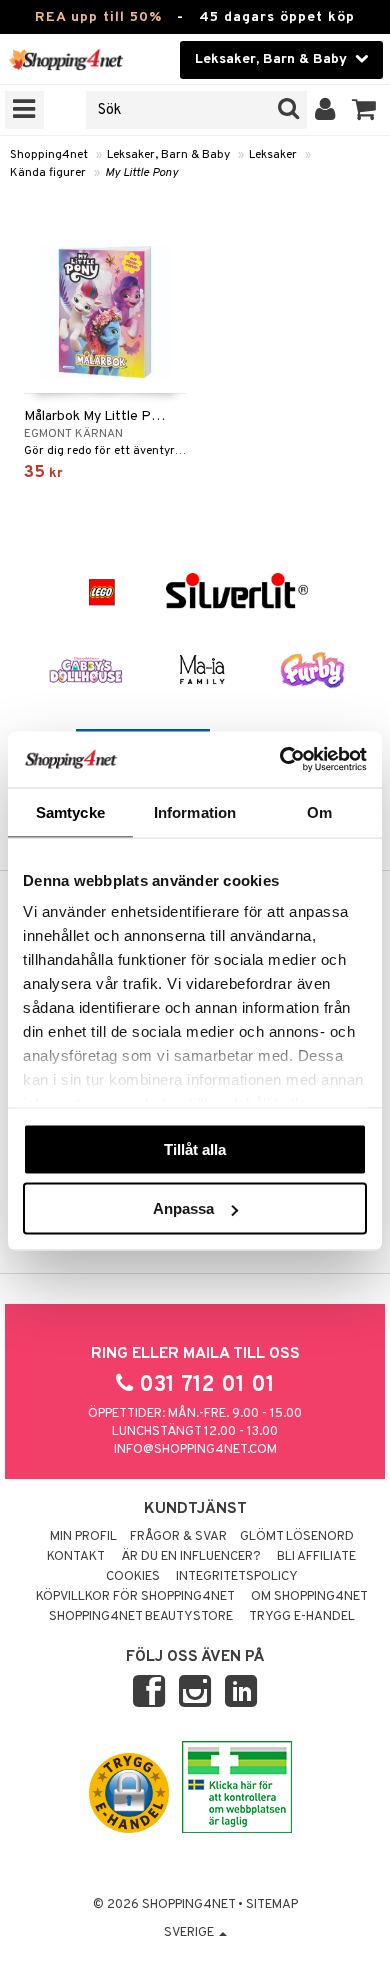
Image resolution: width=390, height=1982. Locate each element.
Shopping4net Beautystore (141, 1617)
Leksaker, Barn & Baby (168, 155)
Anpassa (183, 1208)
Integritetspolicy (237, 1577)
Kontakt (76, 1557)
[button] (364, 110)
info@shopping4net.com (195, 1450)
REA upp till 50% (98, 17)
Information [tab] (195, 811)
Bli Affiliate (316, 1557)
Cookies (133, 1577)
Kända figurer (48, 173)
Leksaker (273, 155)
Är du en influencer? (191, 1557)
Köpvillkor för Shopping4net (135, 1597)
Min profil (83, 1537)
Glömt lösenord (297, 1537)
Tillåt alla (195, 1148)
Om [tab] (319, 811)
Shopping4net (49, 155)
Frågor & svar (178, 1537)
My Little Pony (141, 173)
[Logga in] (325, 110)
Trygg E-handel (302, 1617)
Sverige (190, 1933)
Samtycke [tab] (70, 811)
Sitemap (272, 1905)
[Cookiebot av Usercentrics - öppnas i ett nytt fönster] (280, 760)
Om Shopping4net (309, 1597)
